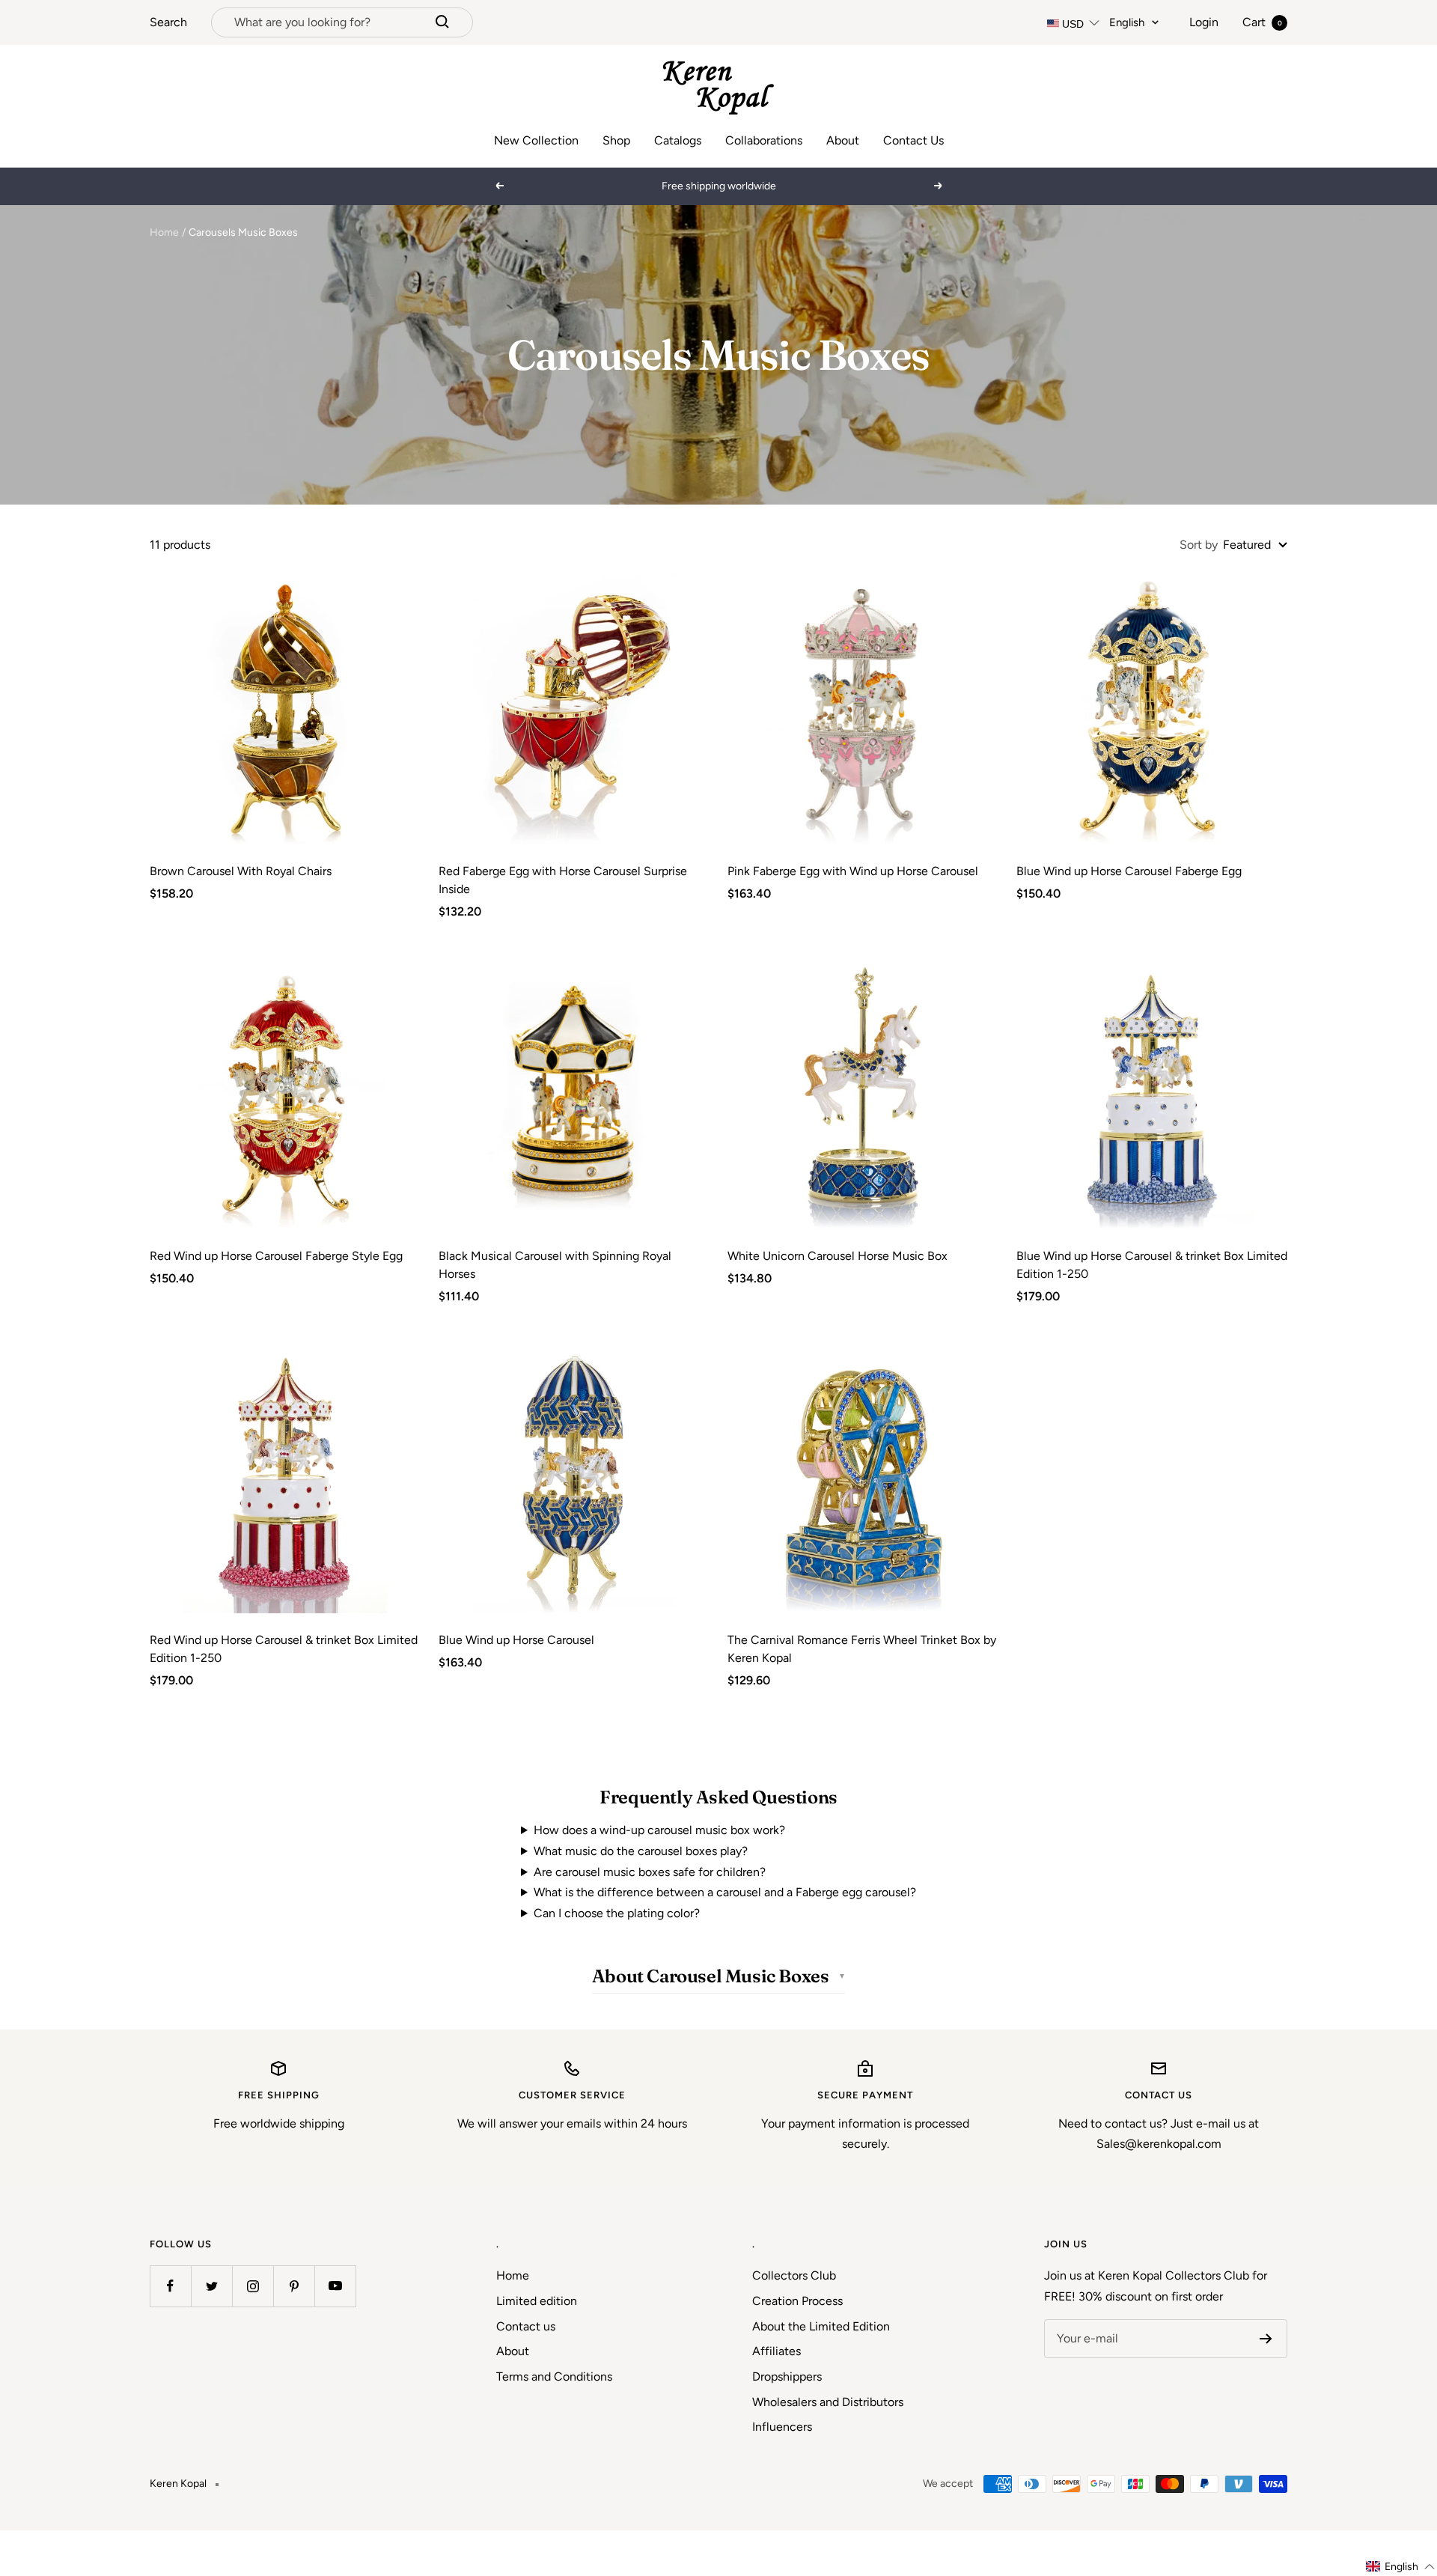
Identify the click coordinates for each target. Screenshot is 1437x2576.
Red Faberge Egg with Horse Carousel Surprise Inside (563, 880)
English (1127, 22)
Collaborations (764, 140)
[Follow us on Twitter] (211, 2286)
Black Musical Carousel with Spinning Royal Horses (555, 1265)
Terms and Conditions (554, 2376)
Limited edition (537, 2301)
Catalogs (678, 140)
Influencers (782, 2427)
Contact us (526, 2326)
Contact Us (913, 140)
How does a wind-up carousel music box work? (659, 1830)
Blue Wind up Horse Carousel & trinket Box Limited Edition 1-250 (1152, 1265)
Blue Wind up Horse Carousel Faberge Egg (1129, 871)
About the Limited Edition (821, 2326)
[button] (1401, 2567)
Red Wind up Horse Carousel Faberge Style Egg (276, 1256)
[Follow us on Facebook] (170, 2286)
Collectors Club (794, 2275)
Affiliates (777, 2351)
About (843, 140)
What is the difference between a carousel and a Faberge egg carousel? (725, 1892)
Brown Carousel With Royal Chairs (241, 871)
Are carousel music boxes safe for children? (650, 1872)
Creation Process (797, 2301)
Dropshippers (787, 2376)
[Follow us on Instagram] (253, 2286)
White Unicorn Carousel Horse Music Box (838, 1256)
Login (1204, 22)
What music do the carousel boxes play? (641, 1851)
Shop (616, 140)
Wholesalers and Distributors (828, 2402)
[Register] (1266, 2339)
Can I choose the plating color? (617, 1913)
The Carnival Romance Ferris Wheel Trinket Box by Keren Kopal (862, 1649)
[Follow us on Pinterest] (294, 2286)
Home (164, 232)
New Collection (536, 140)
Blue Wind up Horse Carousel (516, 1640)
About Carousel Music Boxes (711, 1976)
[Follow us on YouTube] (335, 2286)
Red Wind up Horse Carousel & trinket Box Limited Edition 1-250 (284, 1649)
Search (168, 22)
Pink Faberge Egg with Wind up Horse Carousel (853, 871)
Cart (1262, 22)
